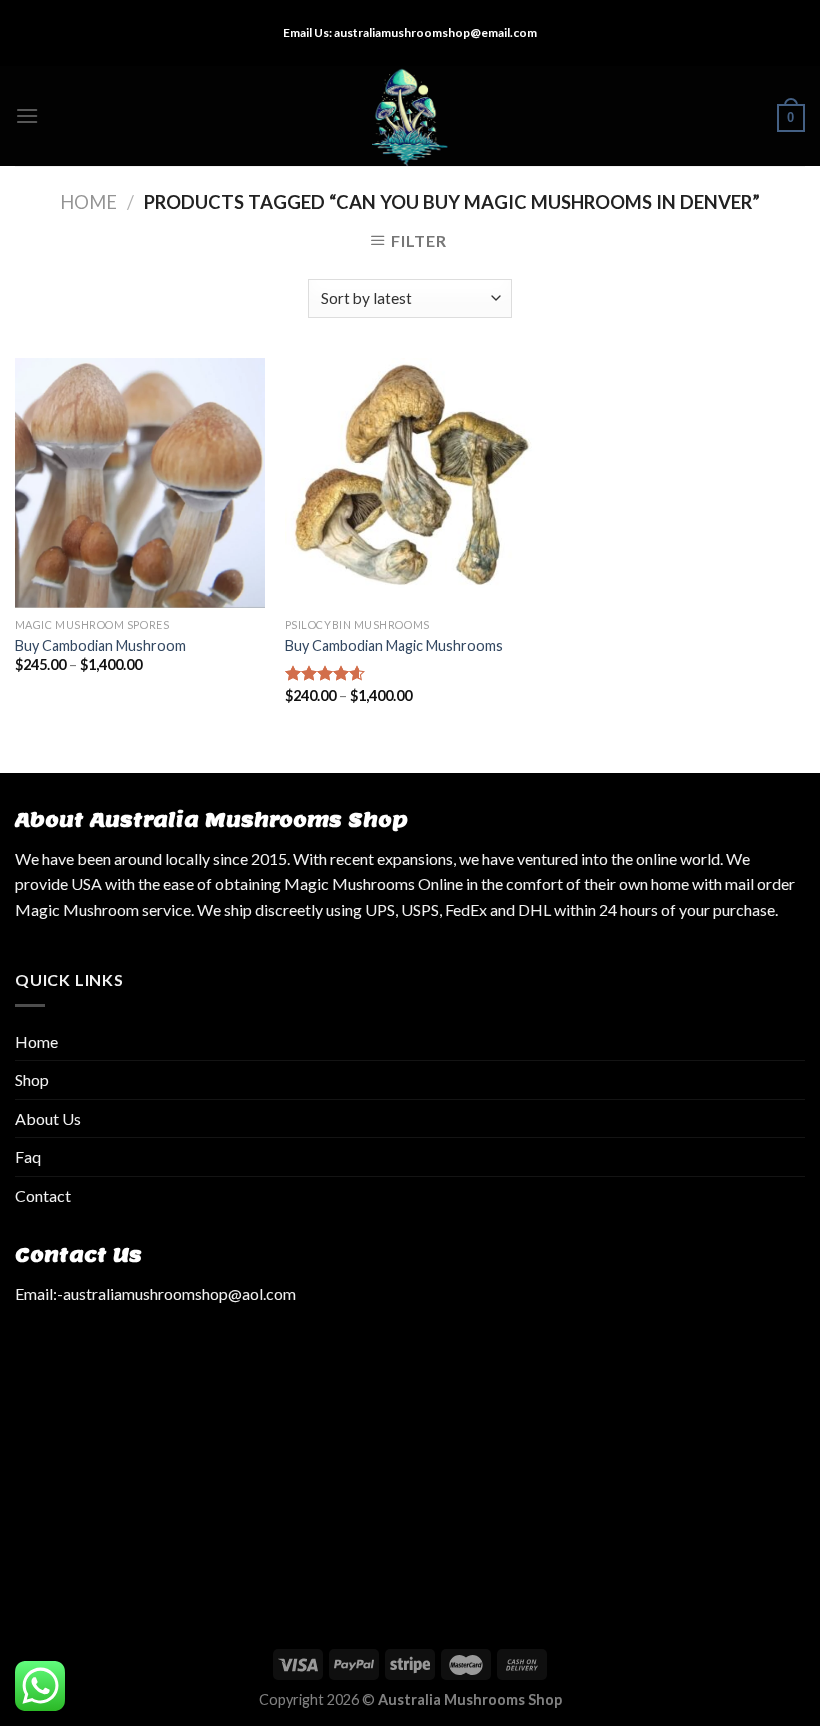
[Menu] (27, 115)
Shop (32, 1079)
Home (88, 202)
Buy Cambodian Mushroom (100, 645)
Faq (28, 1156)
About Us (48, 1118)
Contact (43, 1195)
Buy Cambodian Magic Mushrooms (394, 645)
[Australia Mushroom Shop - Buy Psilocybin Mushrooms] (410, 116)
